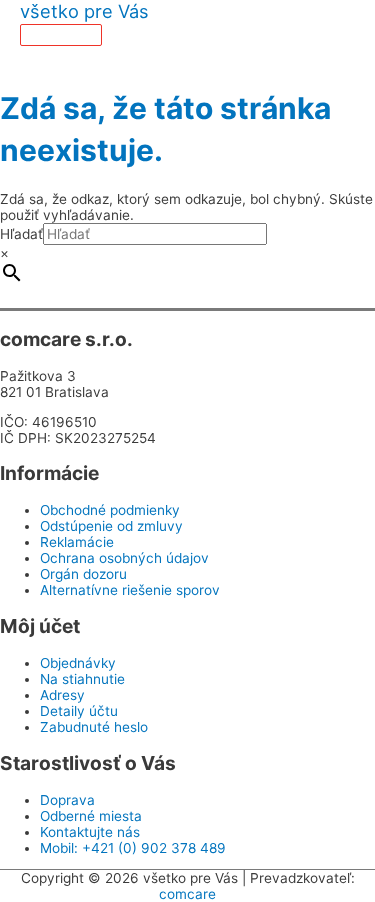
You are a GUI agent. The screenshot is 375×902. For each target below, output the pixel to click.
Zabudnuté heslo (94, 727)
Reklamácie (77, 542)
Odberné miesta (91, 816)
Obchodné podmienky (110, 510)
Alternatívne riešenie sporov (130, 590)
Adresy (62, 695)
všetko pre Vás (84, 11)
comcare (187, 894)
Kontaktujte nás (90, 832)
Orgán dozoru (83, 574)
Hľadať (21, 234)
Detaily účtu (79, 711)
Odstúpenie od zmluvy (111, 526)
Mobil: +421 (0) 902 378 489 (133, 848)
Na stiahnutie (82, 679)
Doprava (67, 800)
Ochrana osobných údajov (124, 558)
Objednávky (78, 663)
